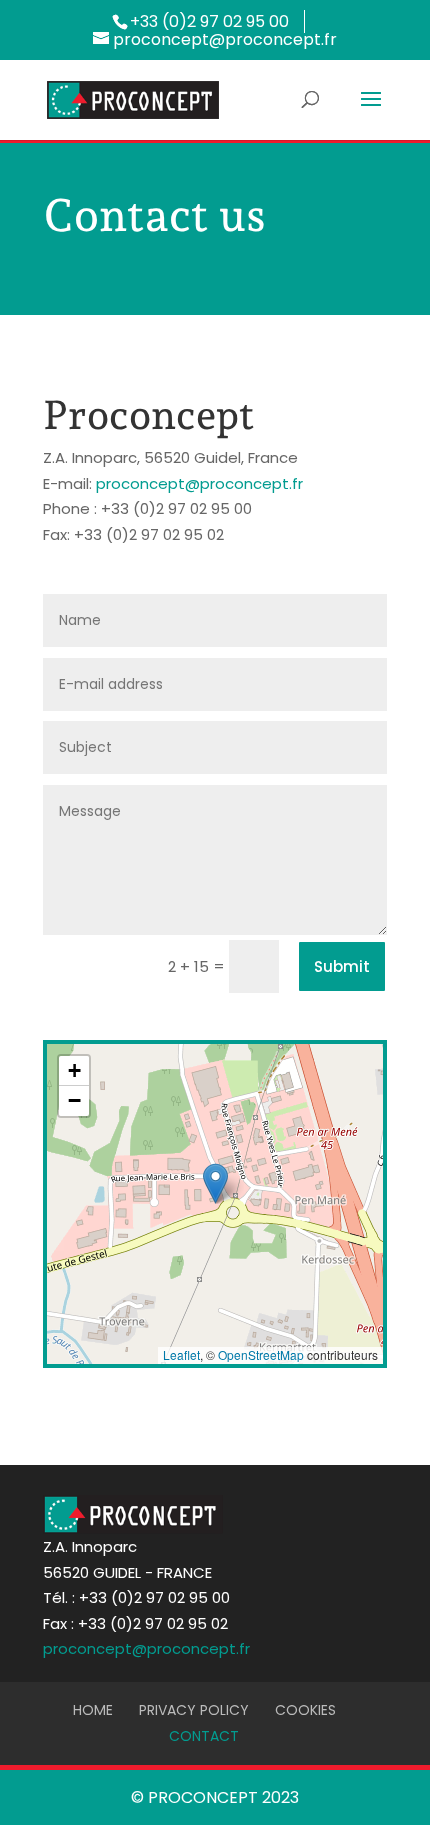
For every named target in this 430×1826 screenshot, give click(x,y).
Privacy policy (194, 1710)
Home (93, 1710)
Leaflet (181, 1354)
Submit (342, 966)
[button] (215, 1183)
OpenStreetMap (261, 1354)
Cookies (305, 1710)
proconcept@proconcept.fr (199, 483)
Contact (204, 1736)
